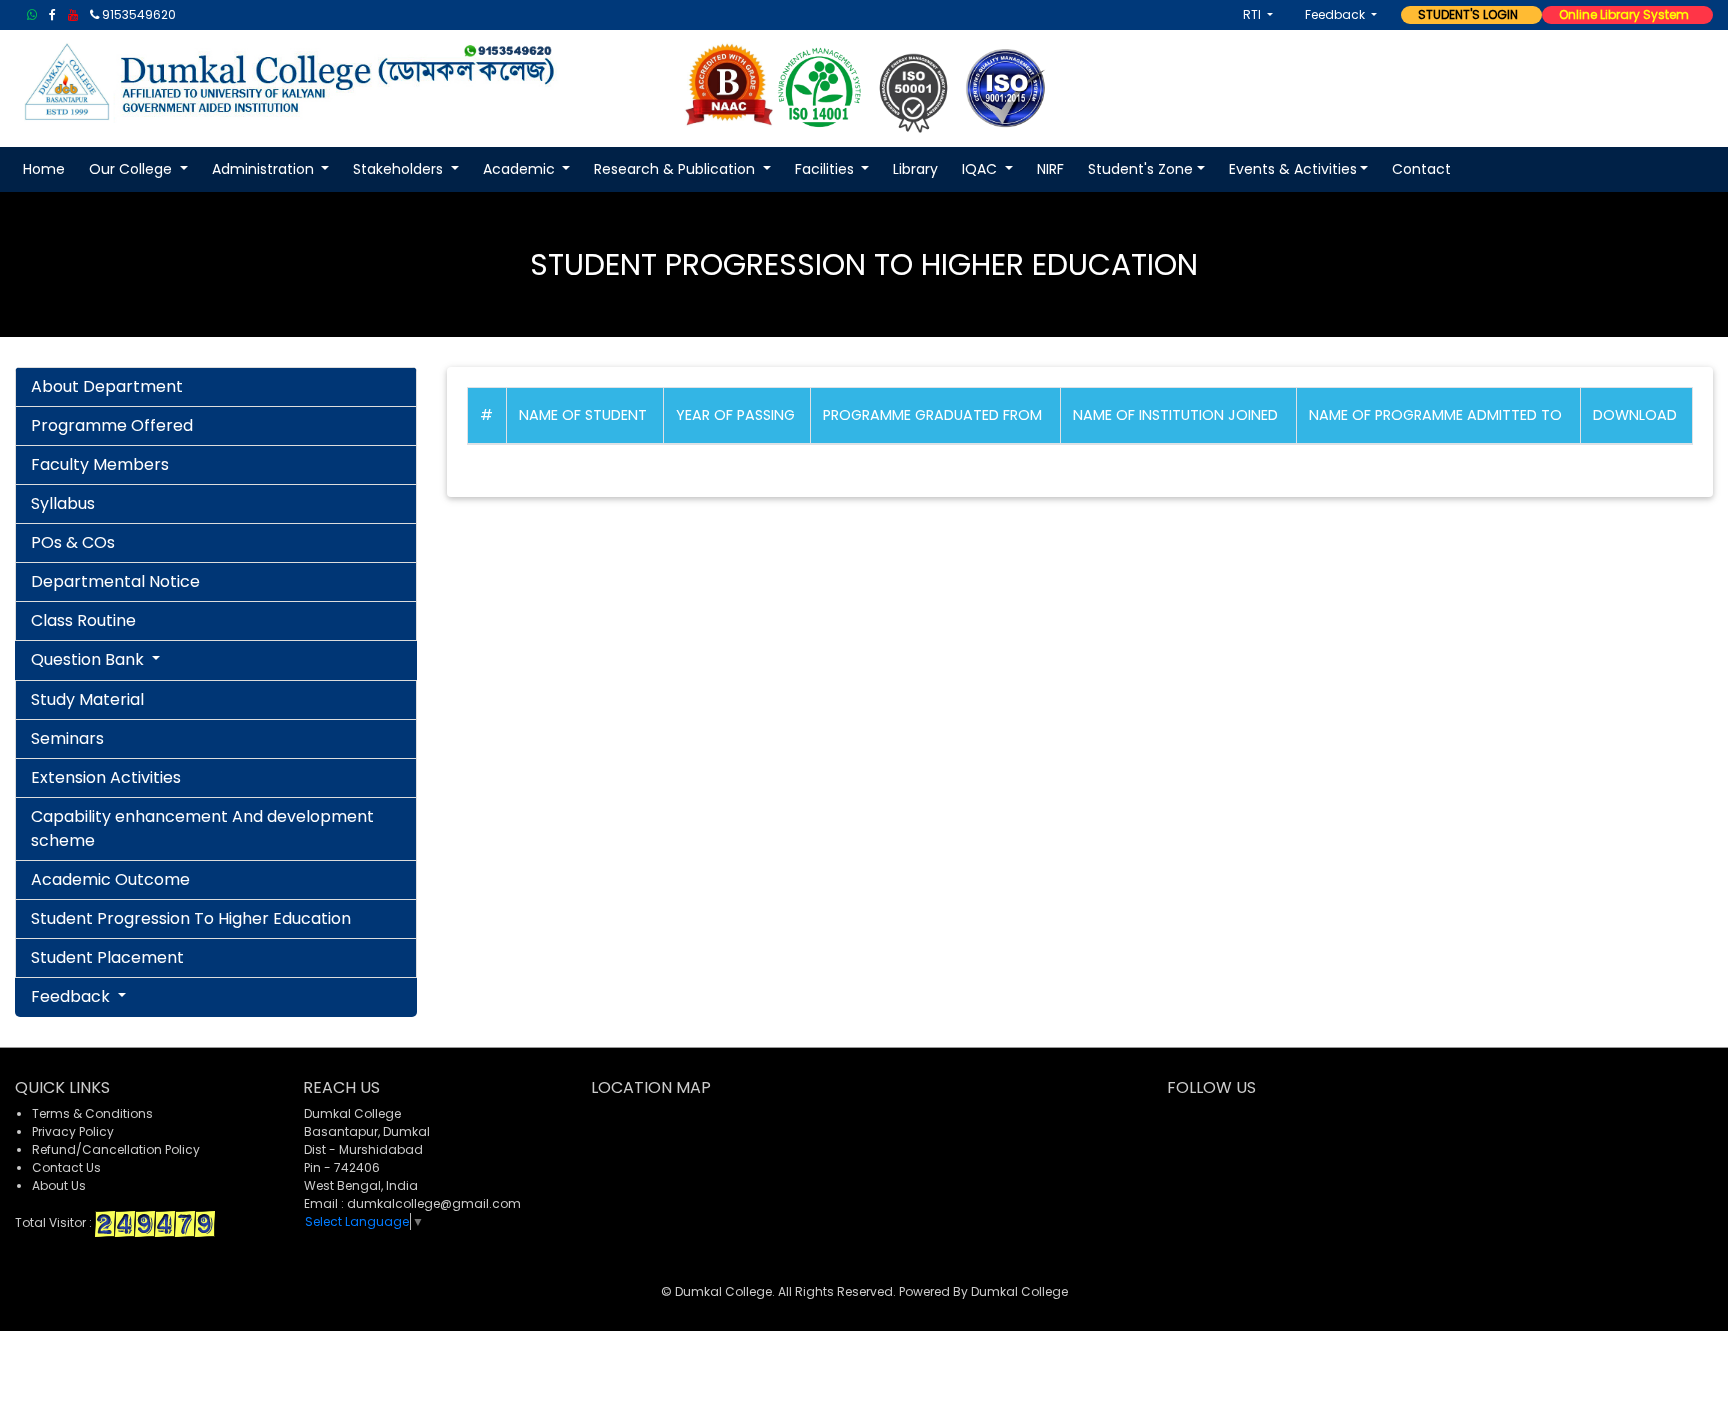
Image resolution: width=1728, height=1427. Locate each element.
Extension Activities (106, 777)
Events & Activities (1293, 169)
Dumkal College (1019, 1291)
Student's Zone (1140, 169)
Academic (521, 169)
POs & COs (73, 542)
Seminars (67, 738)
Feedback (1336, 14)
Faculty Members (100, 464)
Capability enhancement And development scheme (202, 828)
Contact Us (66, 1167)
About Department (107, 386)
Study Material (87, 699)
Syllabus (63, 503)
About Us (59, 1185)
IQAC (981, 169)
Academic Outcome (110, 879)
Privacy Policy (73, 1131)
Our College (132, 169)
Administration (265, 169)
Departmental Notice (115, 581)
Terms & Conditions (92, 1113)
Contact (1421, 169)
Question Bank (89, 659)
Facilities (826, 169)
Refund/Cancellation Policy (116, 1149)
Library (915, 169)
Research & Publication (676, 169)
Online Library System (1619, 14)
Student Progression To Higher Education (191, 918)
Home (44, 169)
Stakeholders (400, 169)
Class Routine (83, 620)
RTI (1253, 14)
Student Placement (107, 957)
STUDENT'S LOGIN (1463, 14)
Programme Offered (112, 425)
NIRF (1050, 169)
